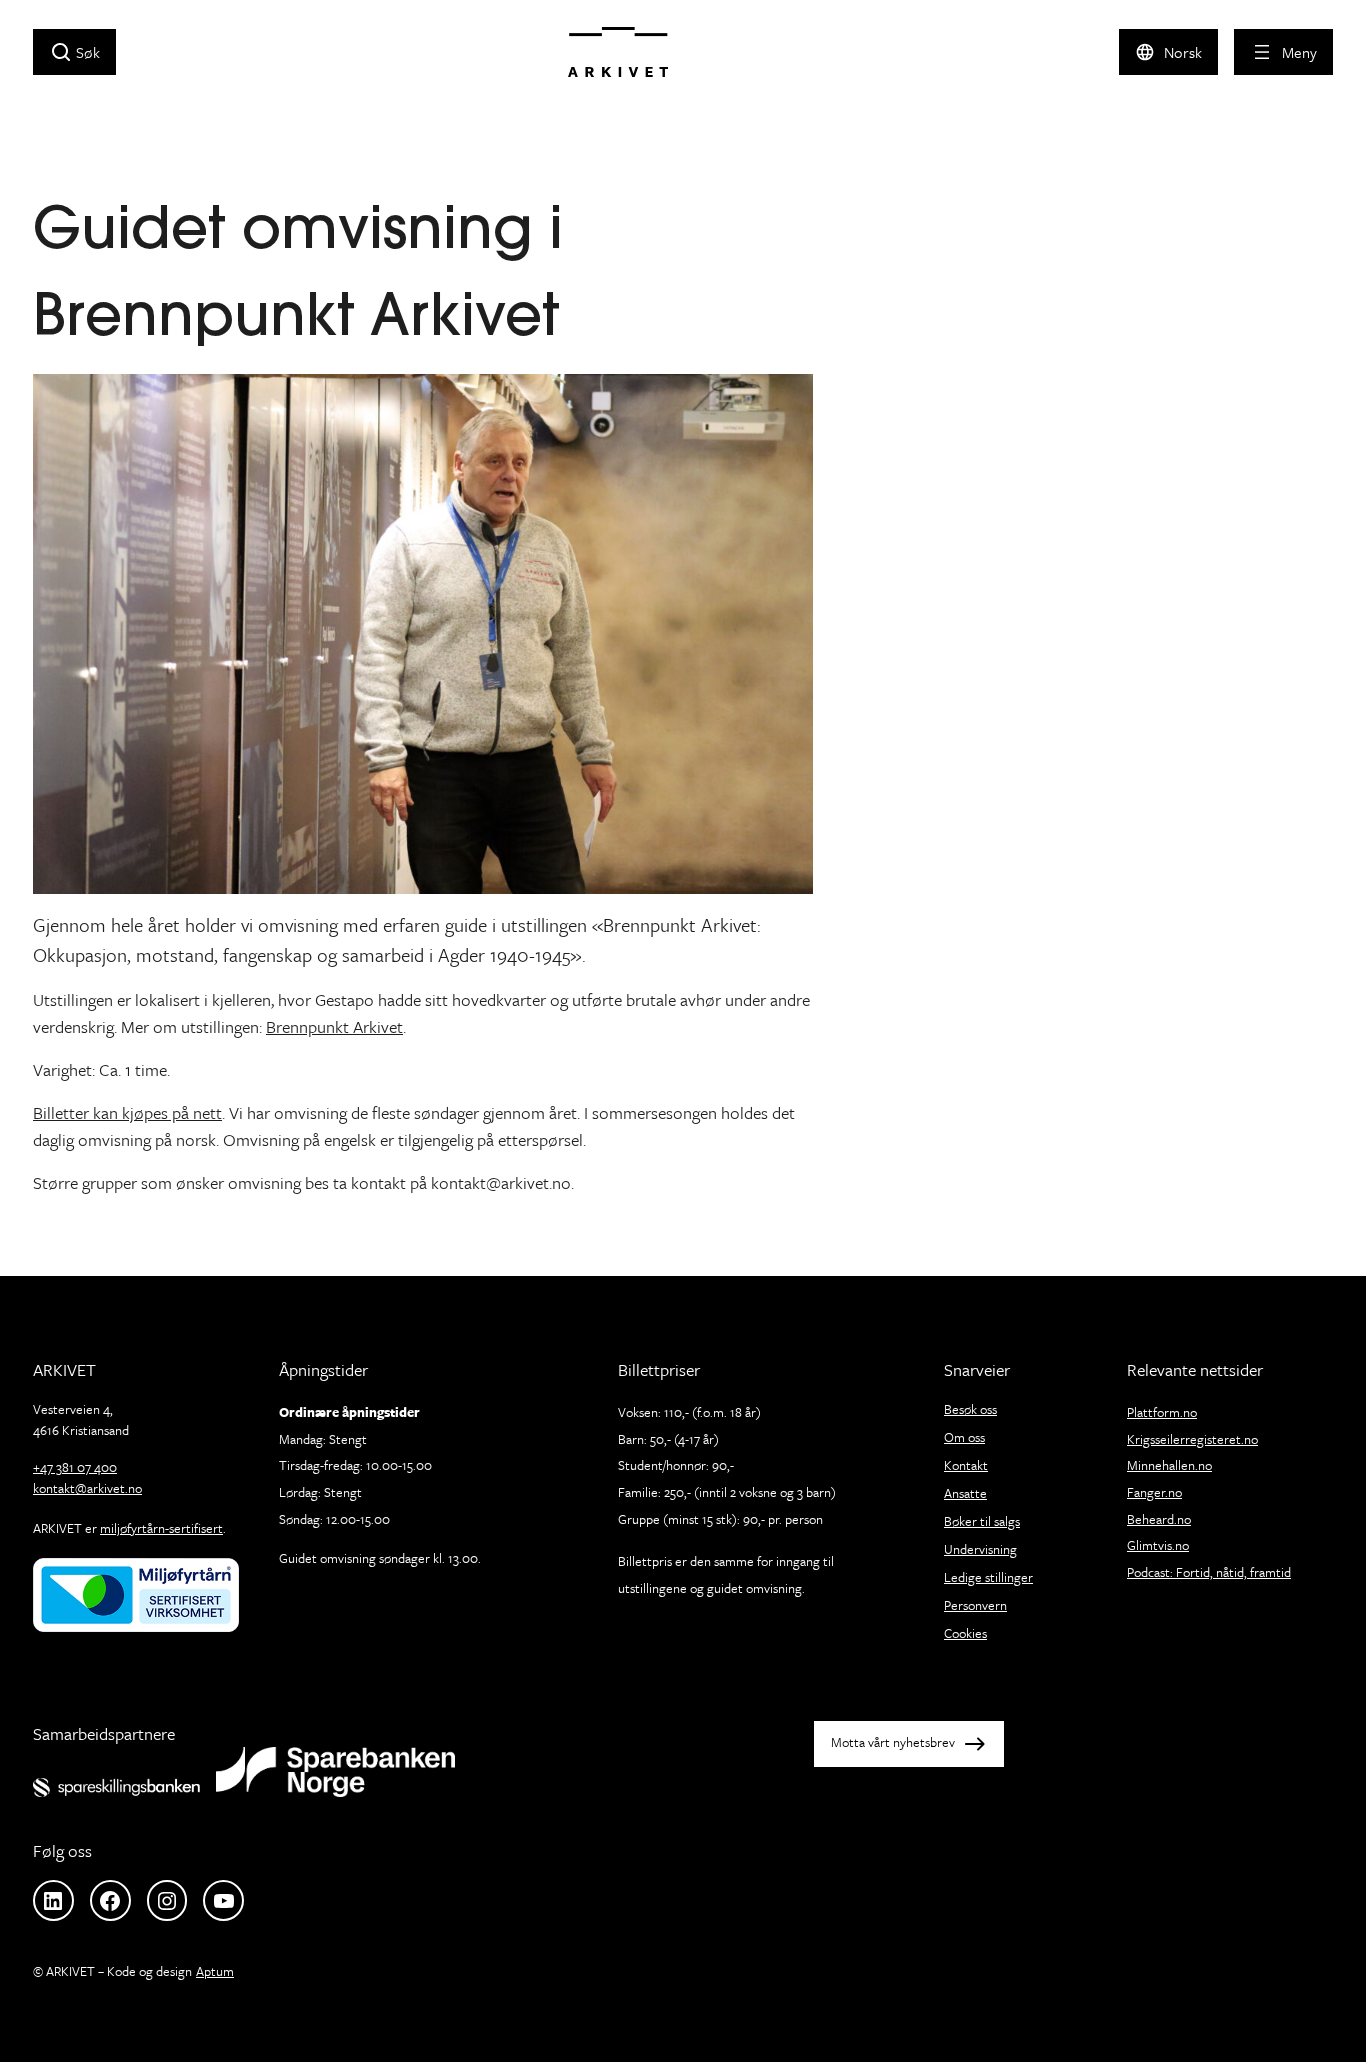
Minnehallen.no (1169, 1465)
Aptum (215, 1971)
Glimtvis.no (1158, 1545)
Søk (88, 52)
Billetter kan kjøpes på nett (127, 1112)
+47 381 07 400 (75, 1467)
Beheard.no (1159, 1519)
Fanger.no (1154, 1492)
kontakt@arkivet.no (87, 1488)
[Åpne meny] (1283, 52)
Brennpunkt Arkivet (334, 1026)
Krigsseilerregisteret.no (1192, 1439)
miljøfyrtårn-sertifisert (161, 1528)
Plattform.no (1162, 1412)
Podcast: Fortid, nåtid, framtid (1209, 1572)
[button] (1168, 52)
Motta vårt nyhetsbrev (893, 1742)
